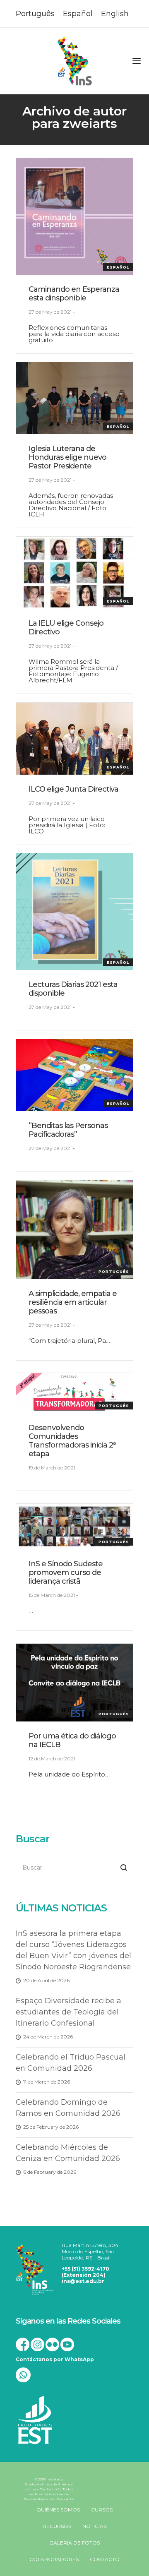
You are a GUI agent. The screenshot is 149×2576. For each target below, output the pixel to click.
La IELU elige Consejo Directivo (66, 628)
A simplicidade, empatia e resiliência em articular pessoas (73, 1302)
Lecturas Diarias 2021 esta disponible (73, 989)
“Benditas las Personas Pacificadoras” (68, 1130)
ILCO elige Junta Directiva (73, 789)
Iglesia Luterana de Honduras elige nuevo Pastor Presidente (67, 457)
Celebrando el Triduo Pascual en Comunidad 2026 (71, 2063)
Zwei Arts (65, 2499)
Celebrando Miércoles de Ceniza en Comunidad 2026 (68, 2153)
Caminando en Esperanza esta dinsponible (74, 294)
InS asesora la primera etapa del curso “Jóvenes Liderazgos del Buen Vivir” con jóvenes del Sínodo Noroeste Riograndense (73, 1950)
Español (118, 267)
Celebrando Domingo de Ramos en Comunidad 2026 (68, 2108)
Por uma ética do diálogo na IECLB (72, 1740)
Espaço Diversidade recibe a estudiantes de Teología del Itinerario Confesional (68, 2012)
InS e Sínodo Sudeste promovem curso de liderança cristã (66, 1572)
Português (114, 1271)
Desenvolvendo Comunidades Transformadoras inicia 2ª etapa (72, 1441)
